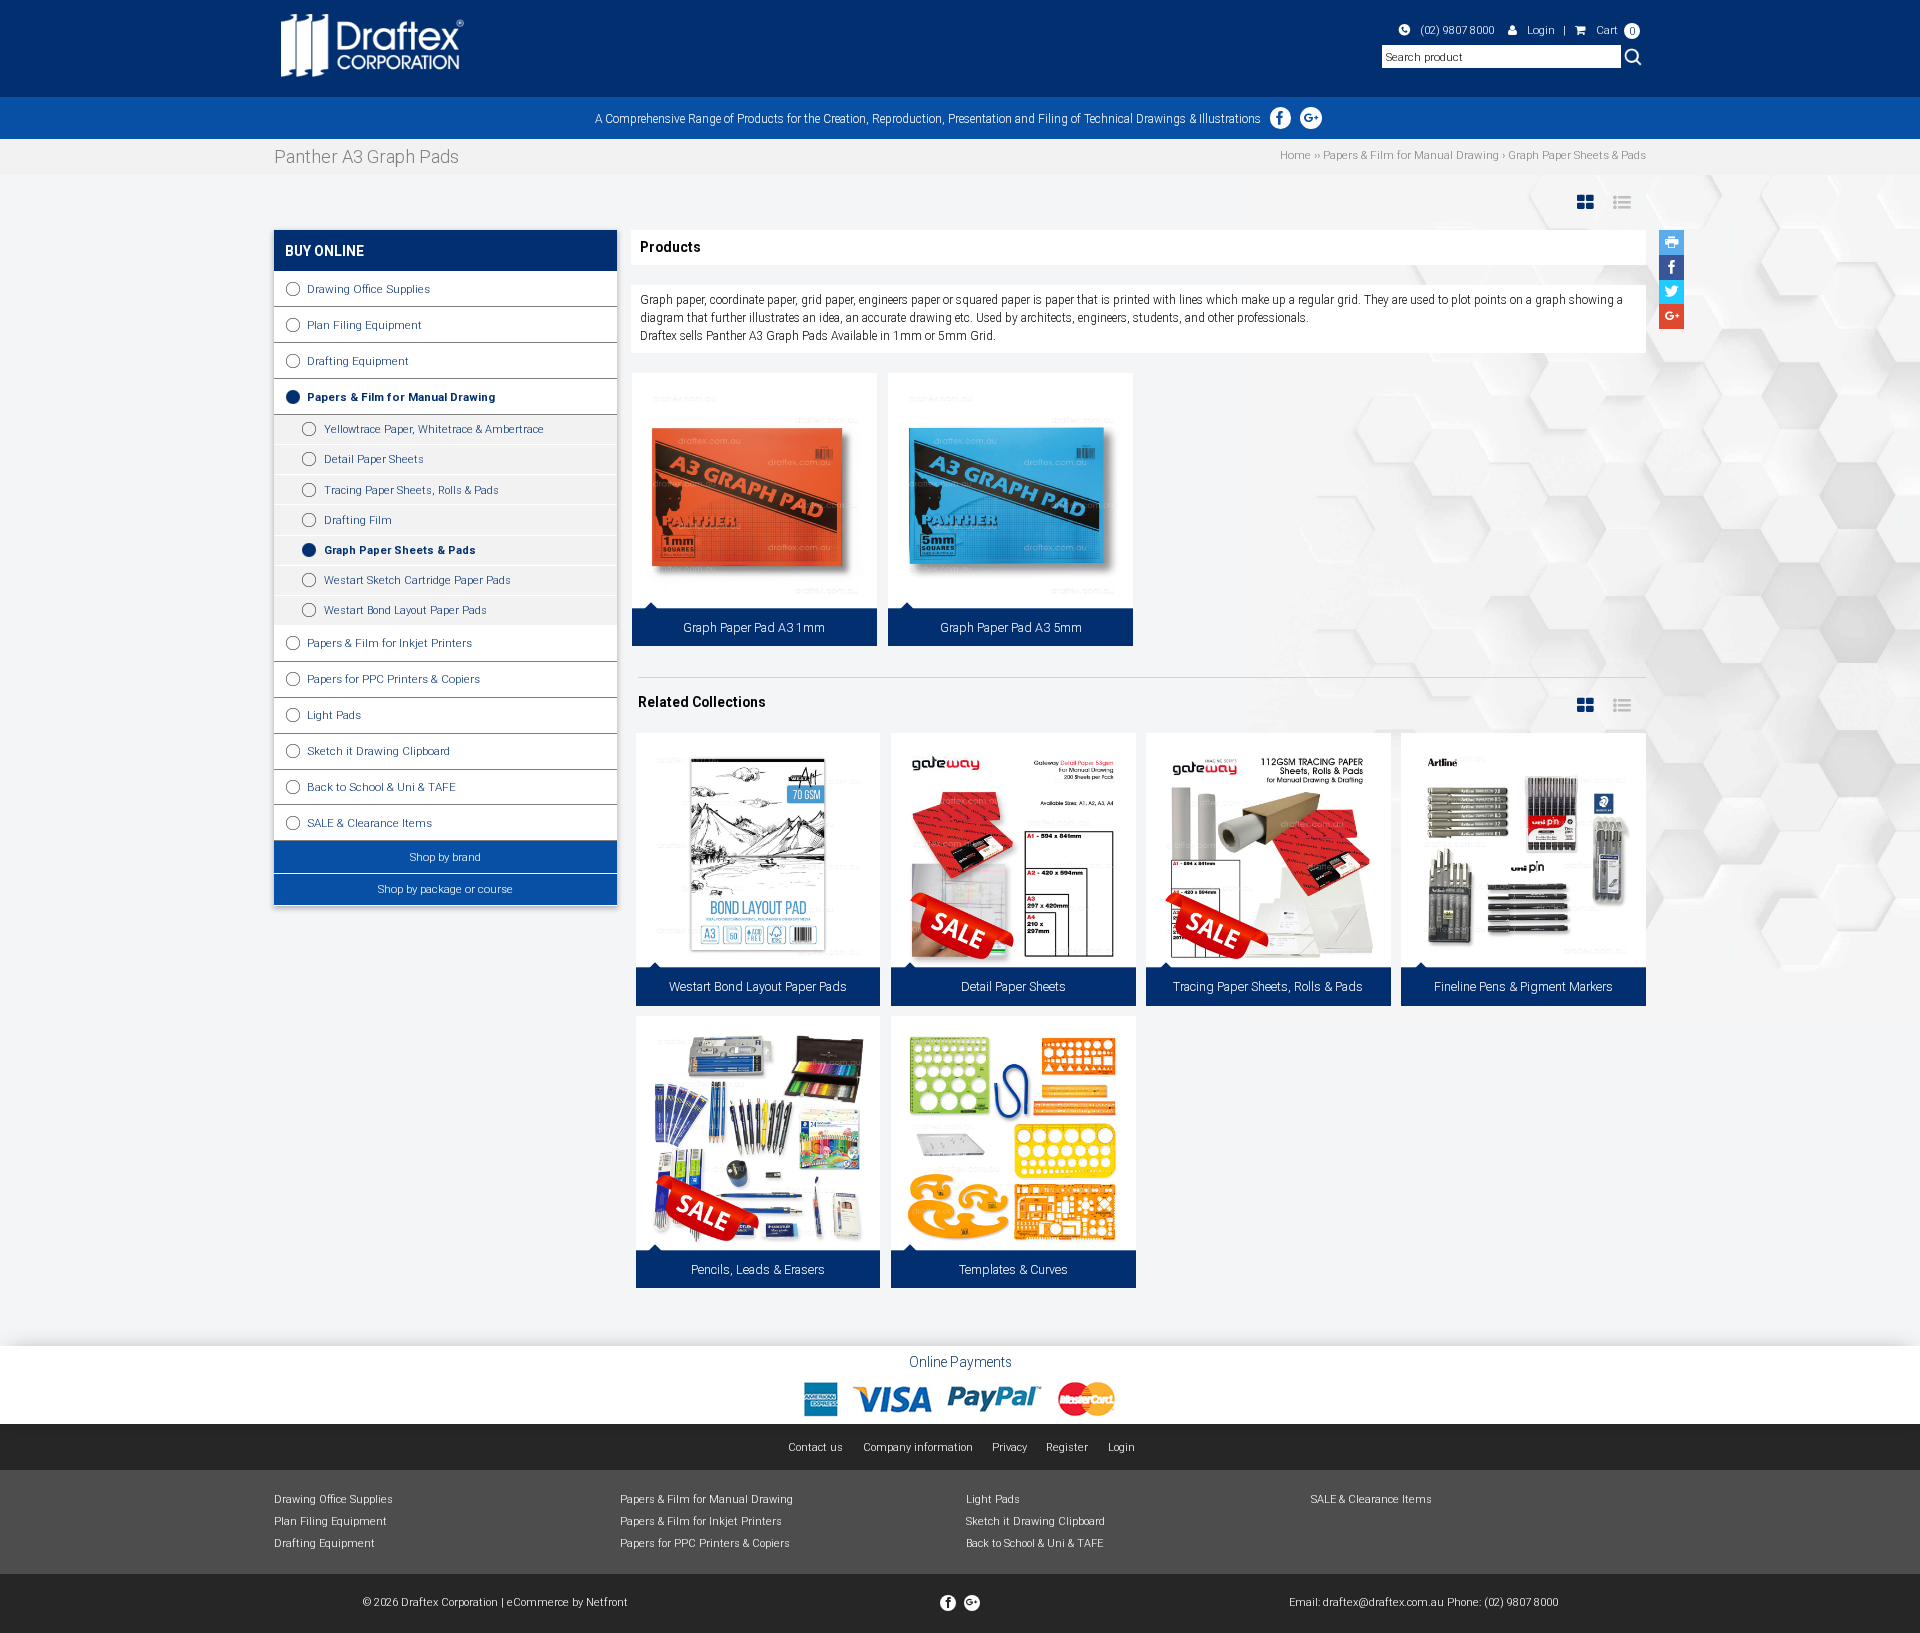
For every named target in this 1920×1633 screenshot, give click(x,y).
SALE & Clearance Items (369, 823)
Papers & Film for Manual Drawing (401, 397)
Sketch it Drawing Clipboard (378, 751)
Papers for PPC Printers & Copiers (393, 679)
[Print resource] (1671, 242)
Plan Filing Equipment (364, 325)
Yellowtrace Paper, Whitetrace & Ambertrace (434, 429)
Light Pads (334, 715)
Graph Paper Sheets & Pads (400, 550)
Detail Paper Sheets (374, 459)
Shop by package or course (445, 889)
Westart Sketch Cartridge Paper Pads (417, 580)
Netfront (607, 1602)
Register (1067, 1447)
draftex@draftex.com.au (1383, 1602)
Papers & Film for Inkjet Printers (389, 643)
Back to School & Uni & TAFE (381, 787)
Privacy (1009, 1447)
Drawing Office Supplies (368, 289)
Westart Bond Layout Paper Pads (405, 610)
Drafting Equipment (358, 361)
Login (1541, 30)
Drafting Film (358, 520)
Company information (918, 1447)
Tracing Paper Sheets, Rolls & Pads (411, 490)
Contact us (815, 1447)
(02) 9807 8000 (1457, 30)
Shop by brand (445, 857)
